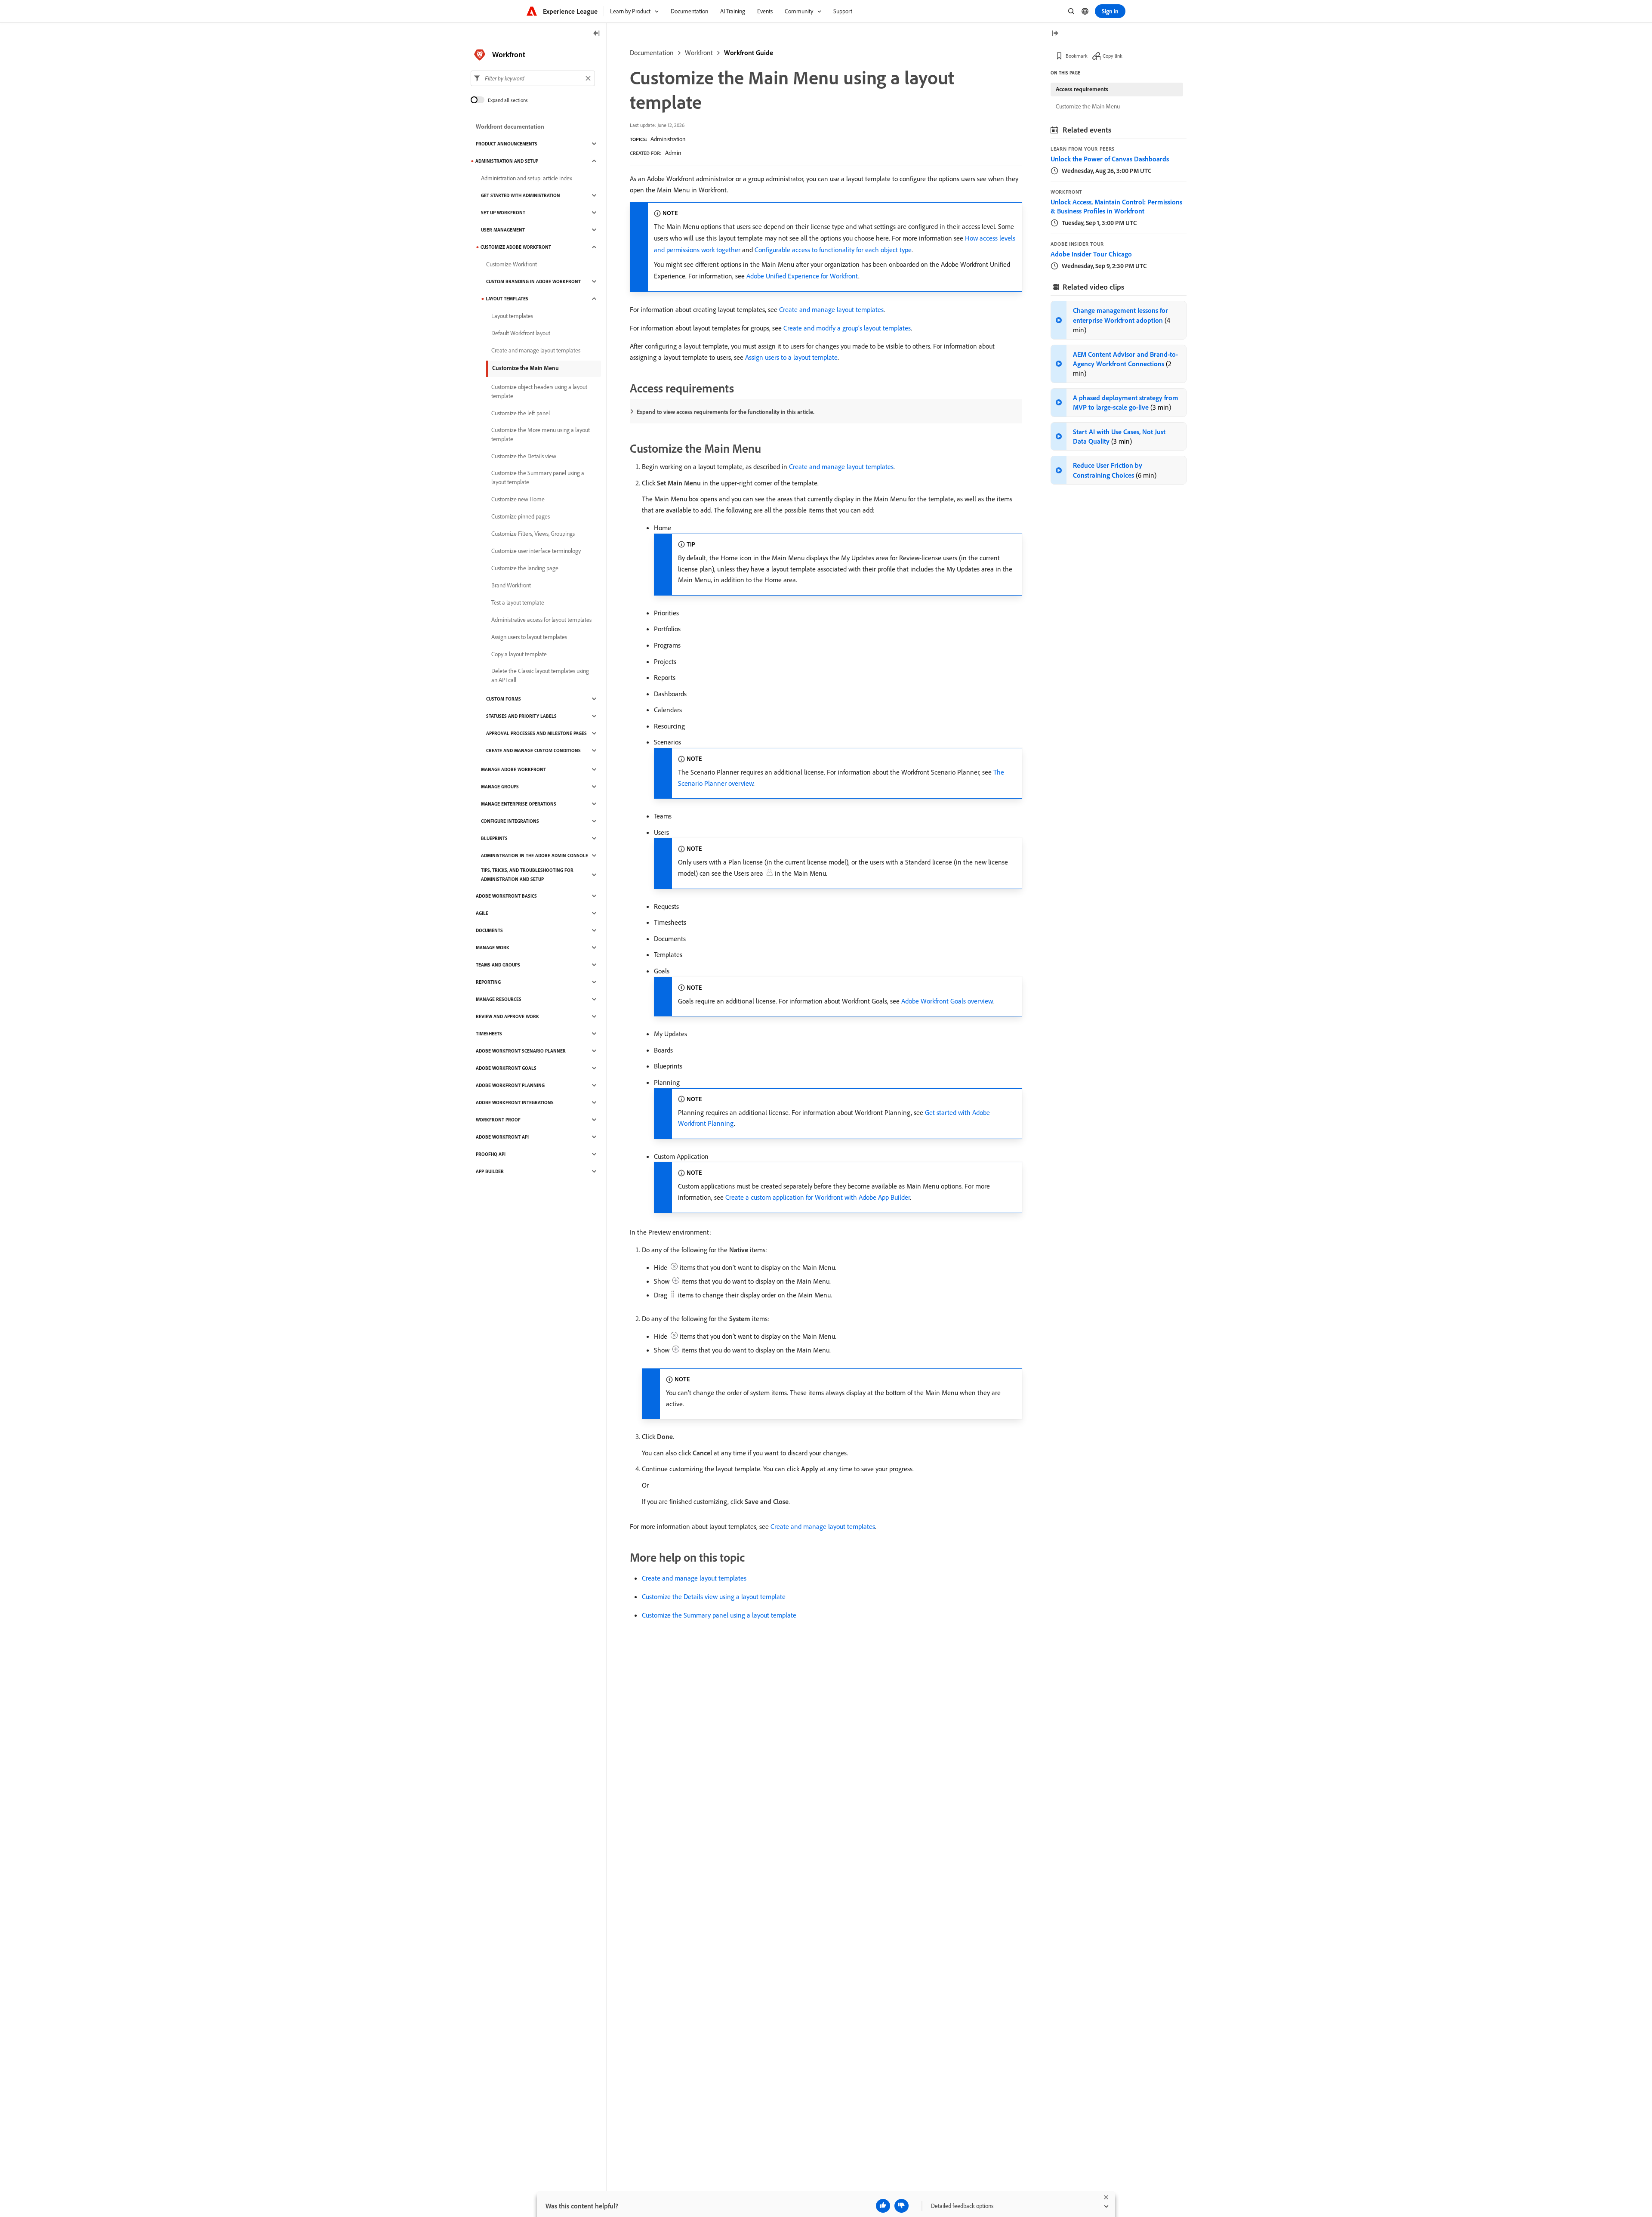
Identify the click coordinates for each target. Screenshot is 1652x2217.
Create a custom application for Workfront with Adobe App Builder (818, 1197)
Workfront (699, 52)
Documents (489, 930)
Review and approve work (507, 1016)
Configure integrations (510, 821)
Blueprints (494, 838)
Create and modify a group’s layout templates (847, 328)
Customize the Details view (524, 456)
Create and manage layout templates (831, 309)
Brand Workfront (511, 585)
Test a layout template (518, 602)
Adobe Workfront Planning (510, 1085)
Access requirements (1082, 89)
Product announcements (507, 144)
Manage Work (493, 948)
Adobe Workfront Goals (506, 1068)
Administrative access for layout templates (541, 620)
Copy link (1113, 56)
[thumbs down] (902, 2206)
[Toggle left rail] (597, 34)
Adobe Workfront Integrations (515, 1102)
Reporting (488, 982)
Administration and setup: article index (527, 178)
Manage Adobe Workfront (513, 769)
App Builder (490, 1171)
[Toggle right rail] (1055, 34)
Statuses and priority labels (521, 716)
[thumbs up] (883, 2206)
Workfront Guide (749, 52)
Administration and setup (507, 161)
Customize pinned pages (521, 516)
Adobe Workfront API (502, 1137)
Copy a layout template (519, 654)
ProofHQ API (491, 1154)
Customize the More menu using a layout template (541, 434)
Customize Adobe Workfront (516, 247)
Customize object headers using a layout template (539, 391)
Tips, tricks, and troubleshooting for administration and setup (527, 875)
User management (503, 230)
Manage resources (499, 999)
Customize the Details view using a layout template (714, 1596)
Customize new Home (518, 499)
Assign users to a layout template (791, 357)
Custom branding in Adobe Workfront (533, 281)
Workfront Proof (498, 1120)
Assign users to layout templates (529, 637)
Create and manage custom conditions (533, 750)
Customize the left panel (521, 413)
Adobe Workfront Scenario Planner (521, 1051)
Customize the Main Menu (525, 368)
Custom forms (504, 699)
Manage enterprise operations (519, 804)
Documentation (652, 52)
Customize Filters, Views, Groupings (533, 534)
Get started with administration (521, 195)
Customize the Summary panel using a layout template (719, 1615)
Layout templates (507, 299)
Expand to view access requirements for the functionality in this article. (726, 412)
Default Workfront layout (521, 333)
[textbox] (533, 78)
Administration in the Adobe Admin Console (535, 855)
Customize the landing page (525, 568)
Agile (482, 913)
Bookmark (1077, 56)
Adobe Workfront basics (506, 896)
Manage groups (500, 787)
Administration (668, 139)
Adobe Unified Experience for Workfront (802, 276)
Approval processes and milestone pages (536, 733)
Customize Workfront (512, 264)
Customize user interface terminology (536, 551)
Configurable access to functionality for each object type (833, 250)
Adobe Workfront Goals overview (947, 1001)
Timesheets (489, 1034)
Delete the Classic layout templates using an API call (540, 675)
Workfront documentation (510, 127)
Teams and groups (498, 965)
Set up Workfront (503, 213)
